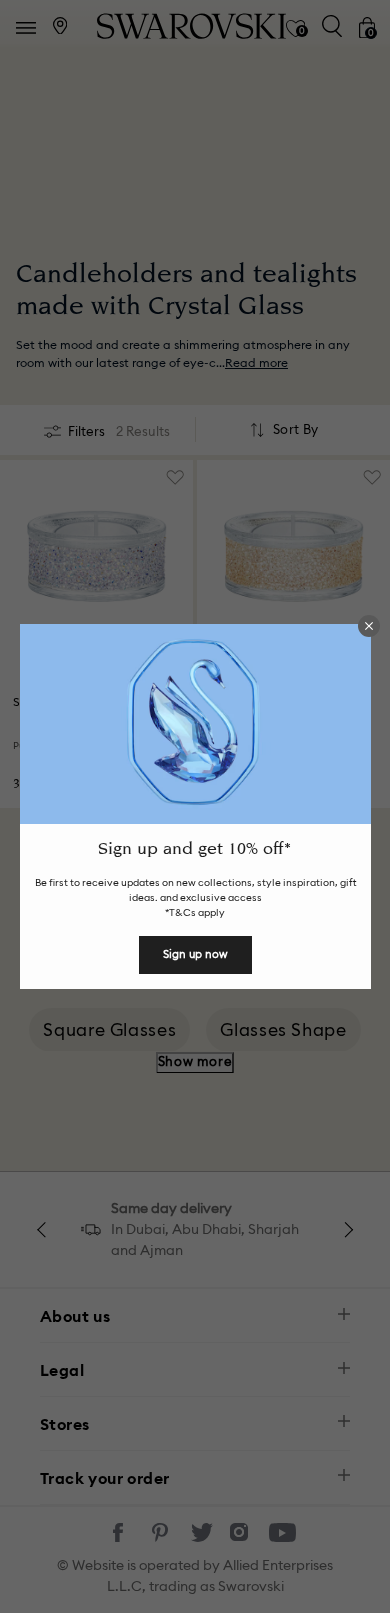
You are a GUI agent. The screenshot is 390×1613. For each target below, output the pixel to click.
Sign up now (195, 954)
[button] (369, 626)
